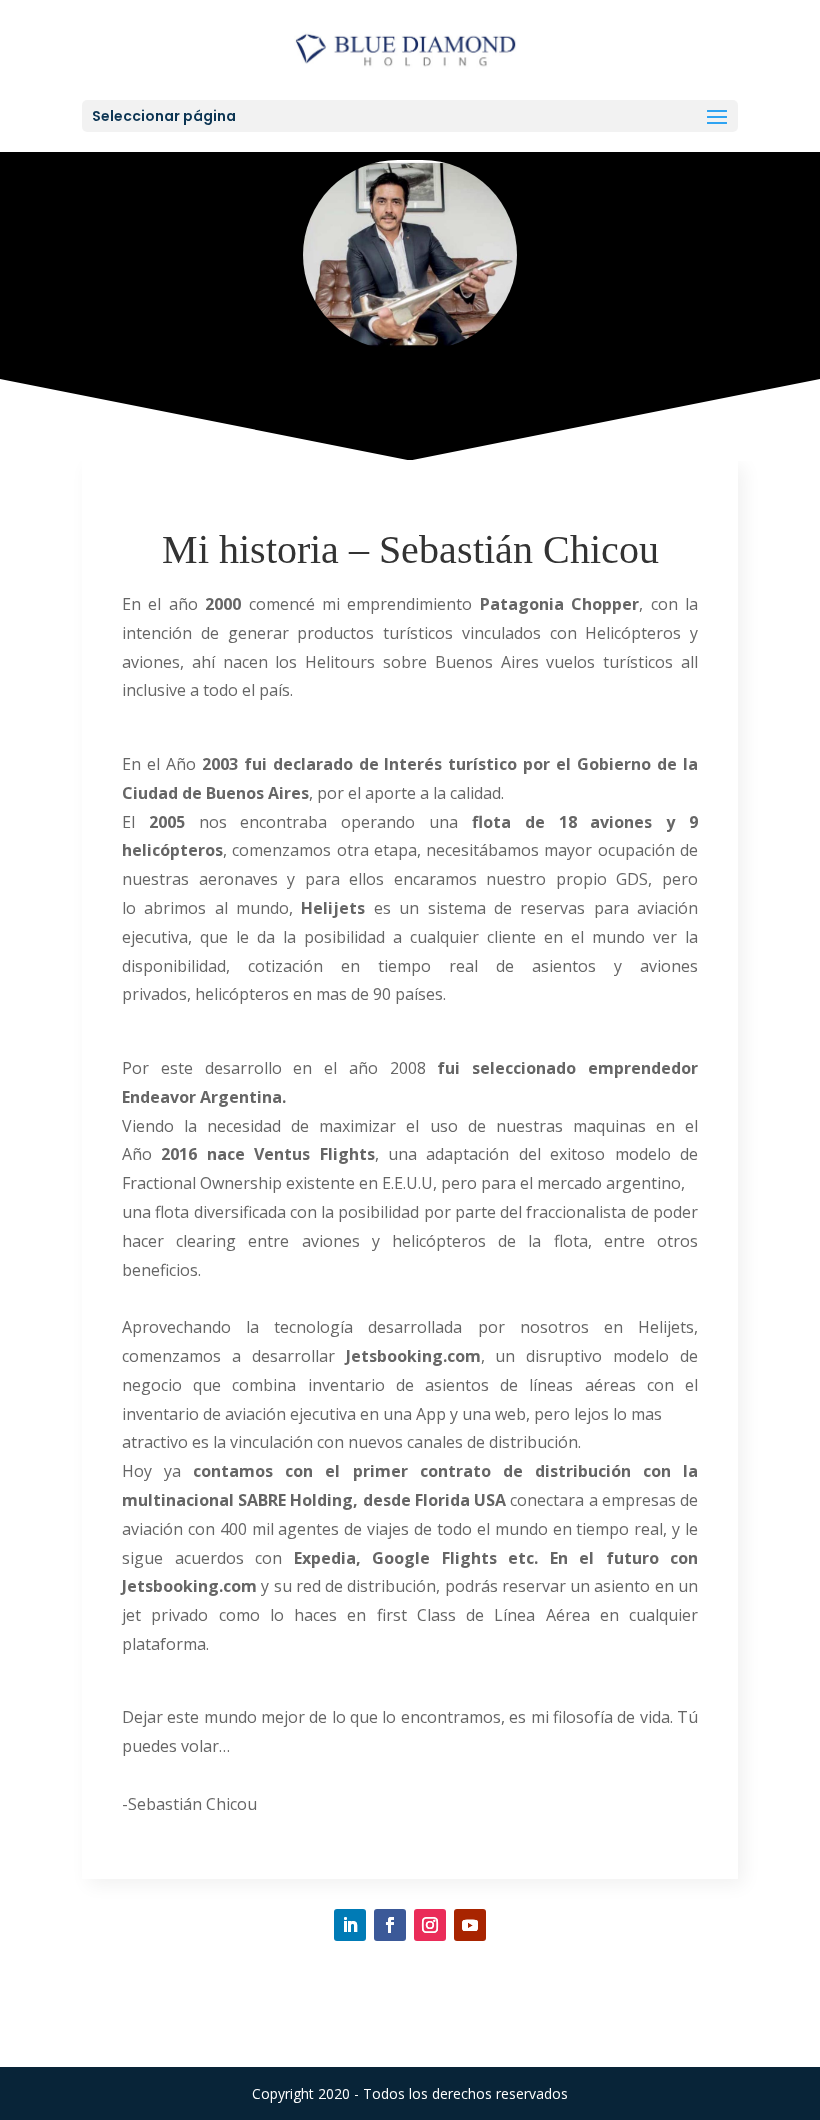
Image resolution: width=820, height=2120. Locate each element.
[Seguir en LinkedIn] (350, 1925)
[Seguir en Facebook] (390, 1925)
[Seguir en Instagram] (430, 1925)
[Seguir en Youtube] (470, 1925)
